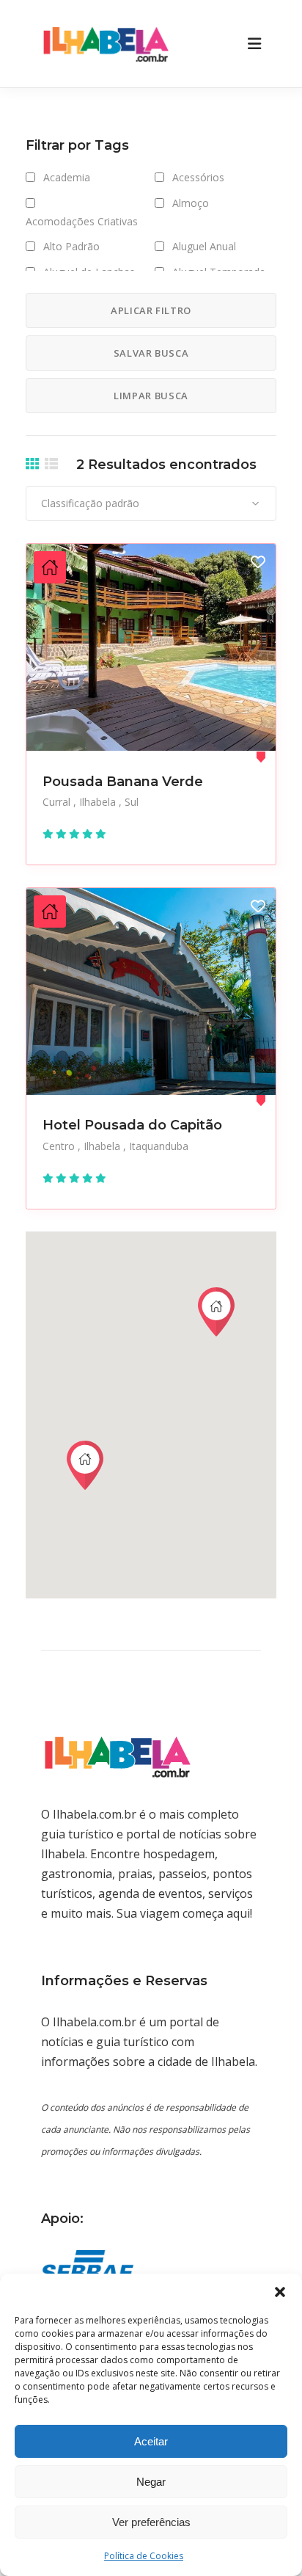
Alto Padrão (71, 246)
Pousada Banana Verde (123, 782)
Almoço (191, 203)
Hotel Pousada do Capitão (132, 1125)
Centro (60, 1146)
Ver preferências (151, 2522)
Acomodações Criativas (82, 221)
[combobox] (151, 503)
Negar (151, 2482)
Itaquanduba (159, 1146)
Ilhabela (99, 802)
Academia (67, 177)
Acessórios (198, 177)
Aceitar (151, 2441)
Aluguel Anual (204, 246)
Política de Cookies (144, 2556)
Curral (58, 802)
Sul (132, 802)
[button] (280, 2292)
